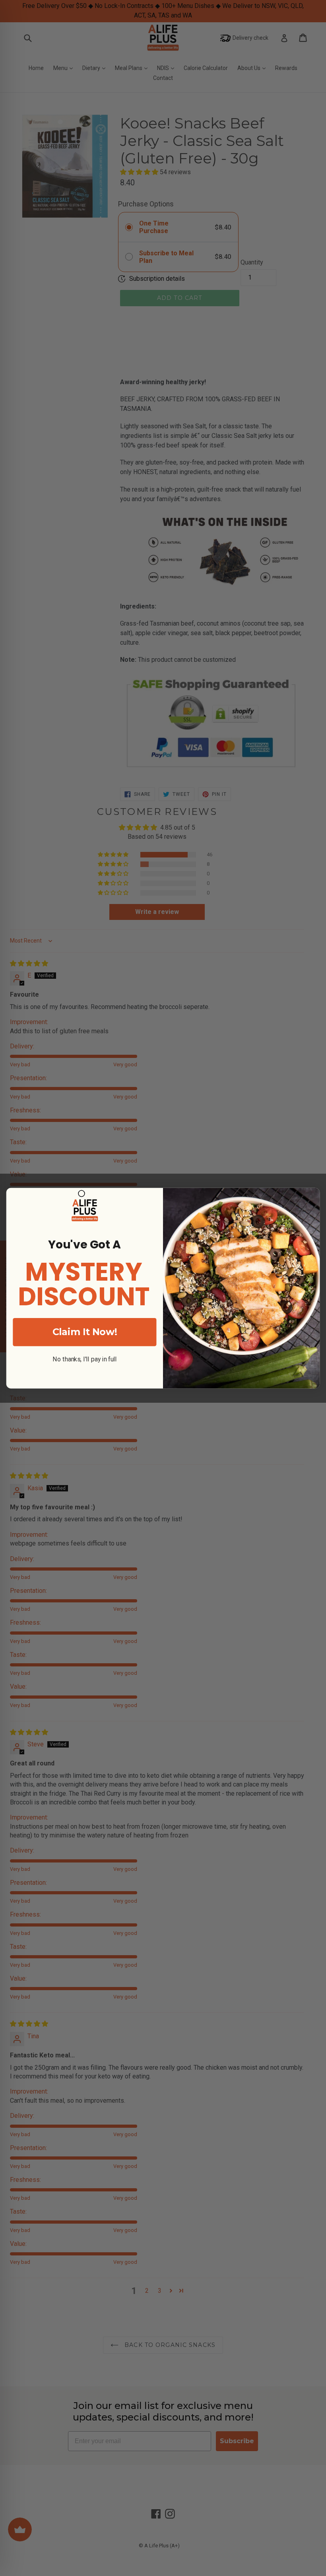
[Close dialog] (81, 1194)
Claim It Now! (85, 1332)
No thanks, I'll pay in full (85, 1359)
